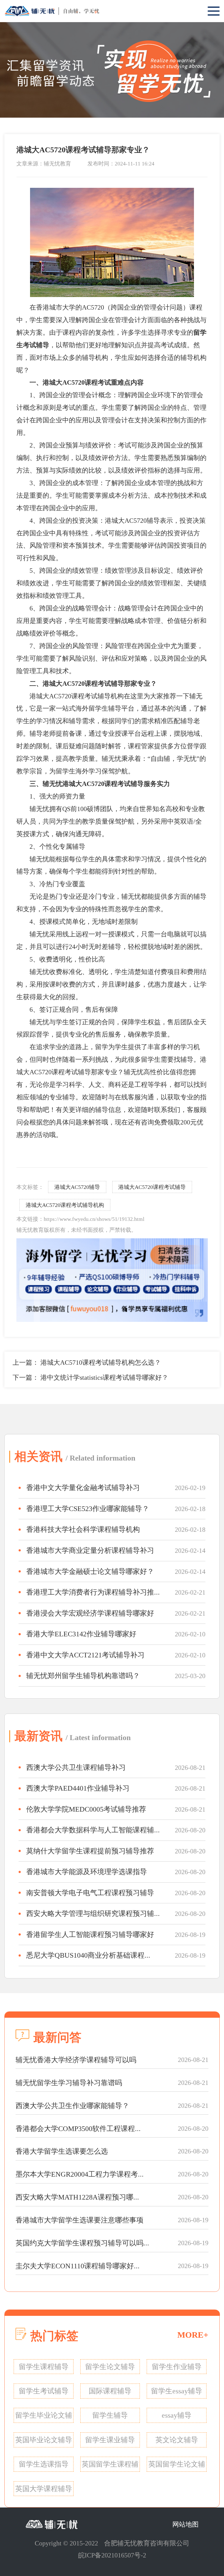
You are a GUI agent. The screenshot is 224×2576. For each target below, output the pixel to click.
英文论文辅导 (177, 2440)
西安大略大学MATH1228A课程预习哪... (77, 2197)
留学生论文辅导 (110, 2367)
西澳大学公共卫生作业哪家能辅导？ (72, 2106)
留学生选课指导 (44, 2464)
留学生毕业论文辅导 (44, 2417)
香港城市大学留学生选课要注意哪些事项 (79, 2220)
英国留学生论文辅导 (177, 2466)
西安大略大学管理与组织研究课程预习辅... (93, 1914)
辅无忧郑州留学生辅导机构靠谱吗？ (83, 1676)
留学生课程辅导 (44, 2367)
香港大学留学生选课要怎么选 (62, 2151)
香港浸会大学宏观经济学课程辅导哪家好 (90, 1613)
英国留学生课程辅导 (110, 2466)
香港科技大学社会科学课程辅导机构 (83, 1529)
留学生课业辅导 (110, 2440)
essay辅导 (177, 2415)
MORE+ (193, 2335)
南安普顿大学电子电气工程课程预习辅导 (90, 1893)
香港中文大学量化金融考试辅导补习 (83, 1488)
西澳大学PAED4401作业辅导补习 (78, 1788)
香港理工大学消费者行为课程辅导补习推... (93, 1592)
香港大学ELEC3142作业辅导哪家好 (81, 1634)
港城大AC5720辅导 (77, 1187)
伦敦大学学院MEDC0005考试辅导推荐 (86, 1809)
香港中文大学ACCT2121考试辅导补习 (85, 1655)
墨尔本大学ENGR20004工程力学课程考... (80, 2174)
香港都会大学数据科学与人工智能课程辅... (93, 1830)
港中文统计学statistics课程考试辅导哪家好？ (104, 1378)
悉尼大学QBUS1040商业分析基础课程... (88, 1955)
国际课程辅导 (110, 2391)
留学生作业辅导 (177, 2367)
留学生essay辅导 (177, 2391)
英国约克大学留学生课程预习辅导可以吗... (82, 2243)
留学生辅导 (110, 2415)
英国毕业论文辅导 (44, 2440)
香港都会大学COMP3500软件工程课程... (78, 2129)
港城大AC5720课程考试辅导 (152, 1187)
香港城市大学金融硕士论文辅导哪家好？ (90, 1572)
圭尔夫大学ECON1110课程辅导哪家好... (78, 2266)
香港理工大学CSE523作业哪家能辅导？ (88, 1509)
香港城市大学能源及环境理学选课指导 (87, 1872)
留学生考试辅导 (44, 2391)
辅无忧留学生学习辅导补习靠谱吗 (69, 2083)
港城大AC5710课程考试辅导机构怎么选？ (101, 1363)
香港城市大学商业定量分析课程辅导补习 (90, 1550)
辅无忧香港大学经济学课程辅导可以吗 (76, 2060)
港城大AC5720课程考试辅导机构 (65, 1205)
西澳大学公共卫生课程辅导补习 (76, 1768)
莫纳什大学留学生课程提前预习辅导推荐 (90, 1851)
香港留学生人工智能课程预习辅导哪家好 (90, 1935)
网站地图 (185, 2524)
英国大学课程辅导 (44, 2489)
